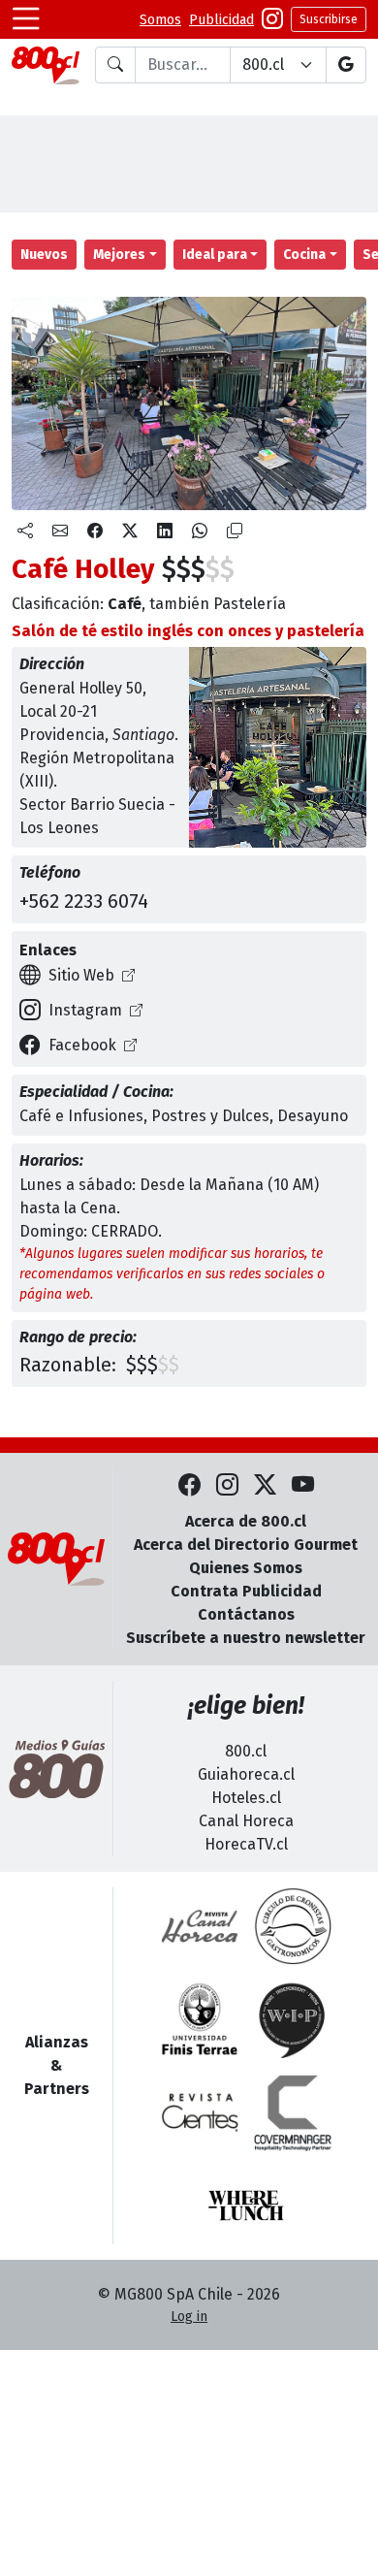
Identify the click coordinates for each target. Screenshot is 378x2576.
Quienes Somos (246, 1568)
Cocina (304, 255)
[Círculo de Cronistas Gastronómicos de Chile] (293, 1926)
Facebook (82, 1045)
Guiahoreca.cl (246, 1774)
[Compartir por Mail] (60, 531)
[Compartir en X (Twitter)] (130, 531)
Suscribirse (329, 19)
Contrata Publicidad (246, 1591)
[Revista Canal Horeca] (200, 1926)
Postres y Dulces (210, 1116)
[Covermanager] (293, 2112)
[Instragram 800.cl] (272, 19)
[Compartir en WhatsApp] (200, 531)
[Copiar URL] (235, 531)
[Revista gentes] (200, 2112)
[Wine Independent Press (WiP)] (293, 2019)
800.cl (246, 1751)
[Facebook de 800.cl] (189, 1485)
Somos (160, 20)
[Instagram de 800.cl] (227, 1485)
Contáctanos (246, 1614)
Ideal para (215, 255)
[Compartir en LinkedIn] (165, 531)
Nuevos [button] (44, 255)
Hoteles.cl (246, 1798)
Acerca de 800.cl (246, 1521)
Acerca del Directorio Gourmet (246, 1545)
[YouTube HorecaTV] (303, 1485)
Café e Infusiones (81, 1116)
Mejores (119, 255)
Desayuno (313, 1116)
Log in (189, 2317)
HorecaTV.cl (246, 1844)
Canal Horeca (246, 1821)
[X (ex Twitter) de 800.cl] (265, 1485)
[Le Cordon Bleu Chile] (200, 2019)
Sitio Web (81, 975)
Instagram (85, 1010)
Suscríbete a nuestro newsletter (246, 1638)
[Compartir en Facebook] (95, 531)
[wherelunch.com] (246, 2206)
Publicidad (221, 20)
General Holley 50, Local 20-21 (83, 700)
